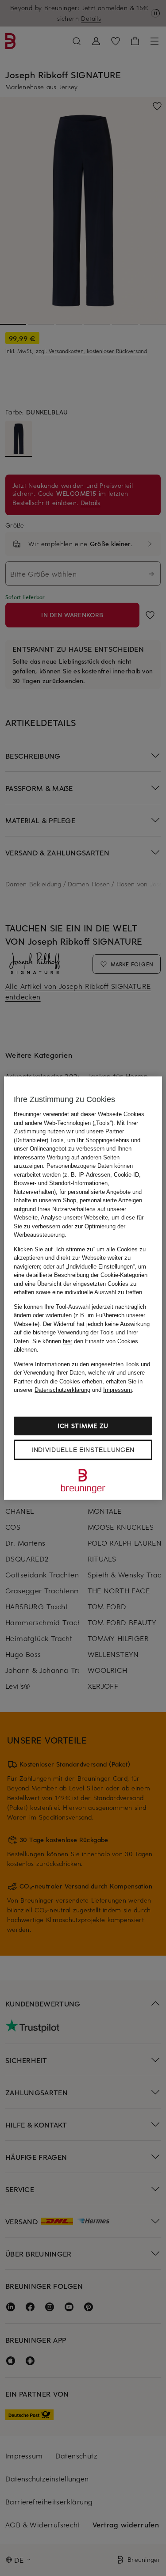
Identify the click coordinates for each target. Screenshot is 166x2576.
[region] (83, 1288)
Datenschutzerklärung (62, 1390)
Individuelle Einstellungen (83, 1450)
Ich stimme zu (83, 1426)
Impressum (118, 1390)
